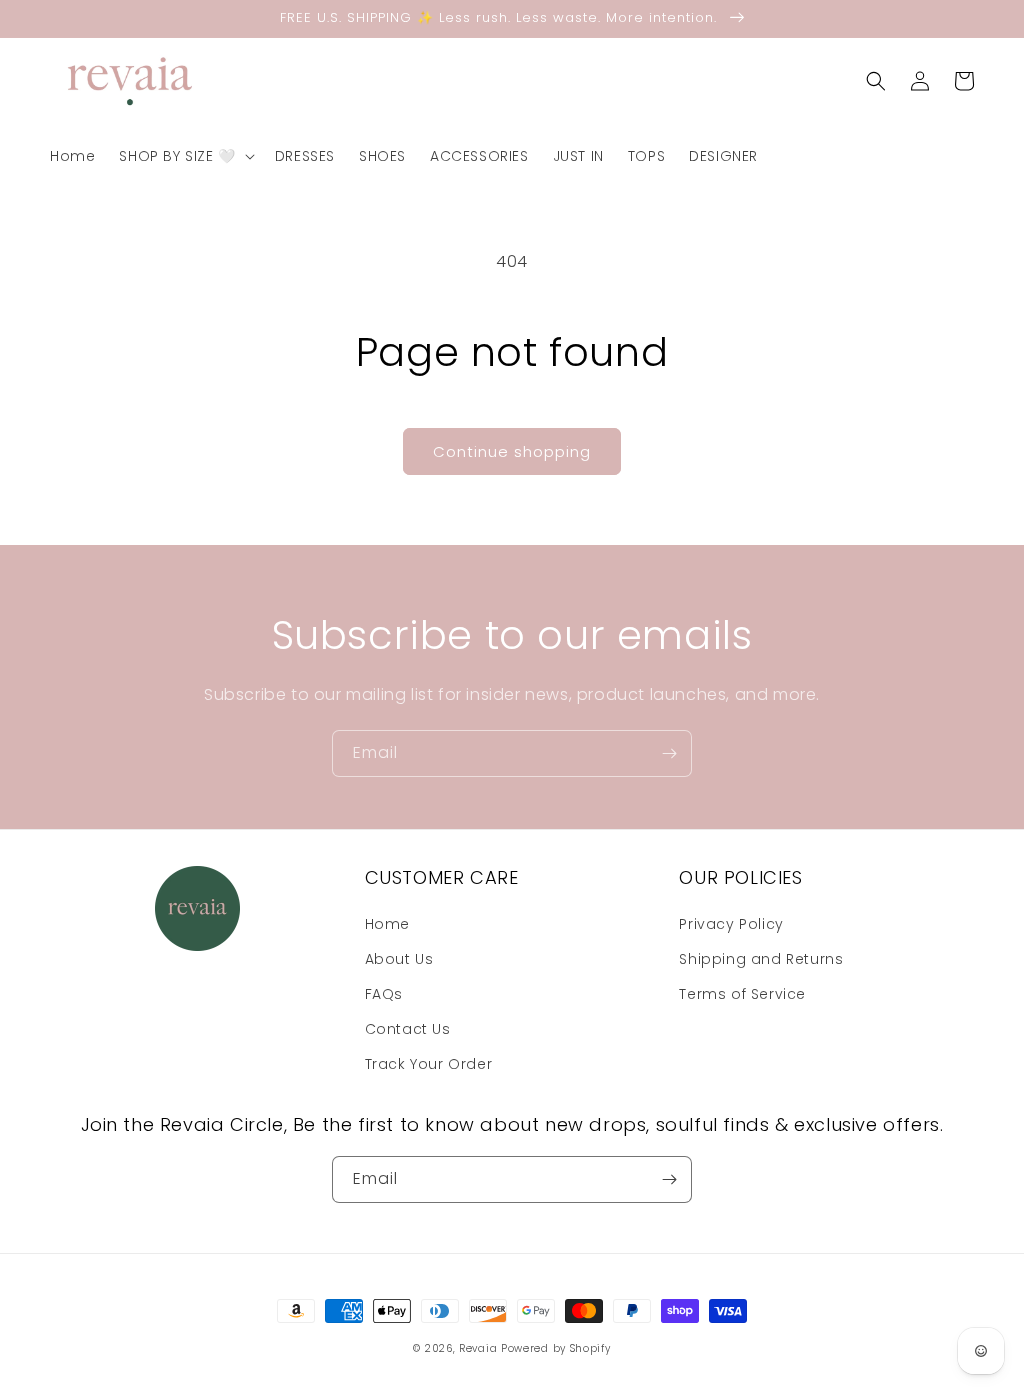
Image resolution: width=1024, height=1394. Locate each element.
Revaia (478, 1348)
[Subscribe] (669, 753)
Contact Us (408, 1029)
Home (387, 924)
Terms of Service (742, 994)
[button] (184, 156)
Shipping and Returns (761, 959)
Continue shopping (512, 451)
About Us (399, 959)
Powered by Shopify (556, 1348)
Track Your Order (429, 1064)
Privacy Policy (731, 924)
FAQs (384, 994)
